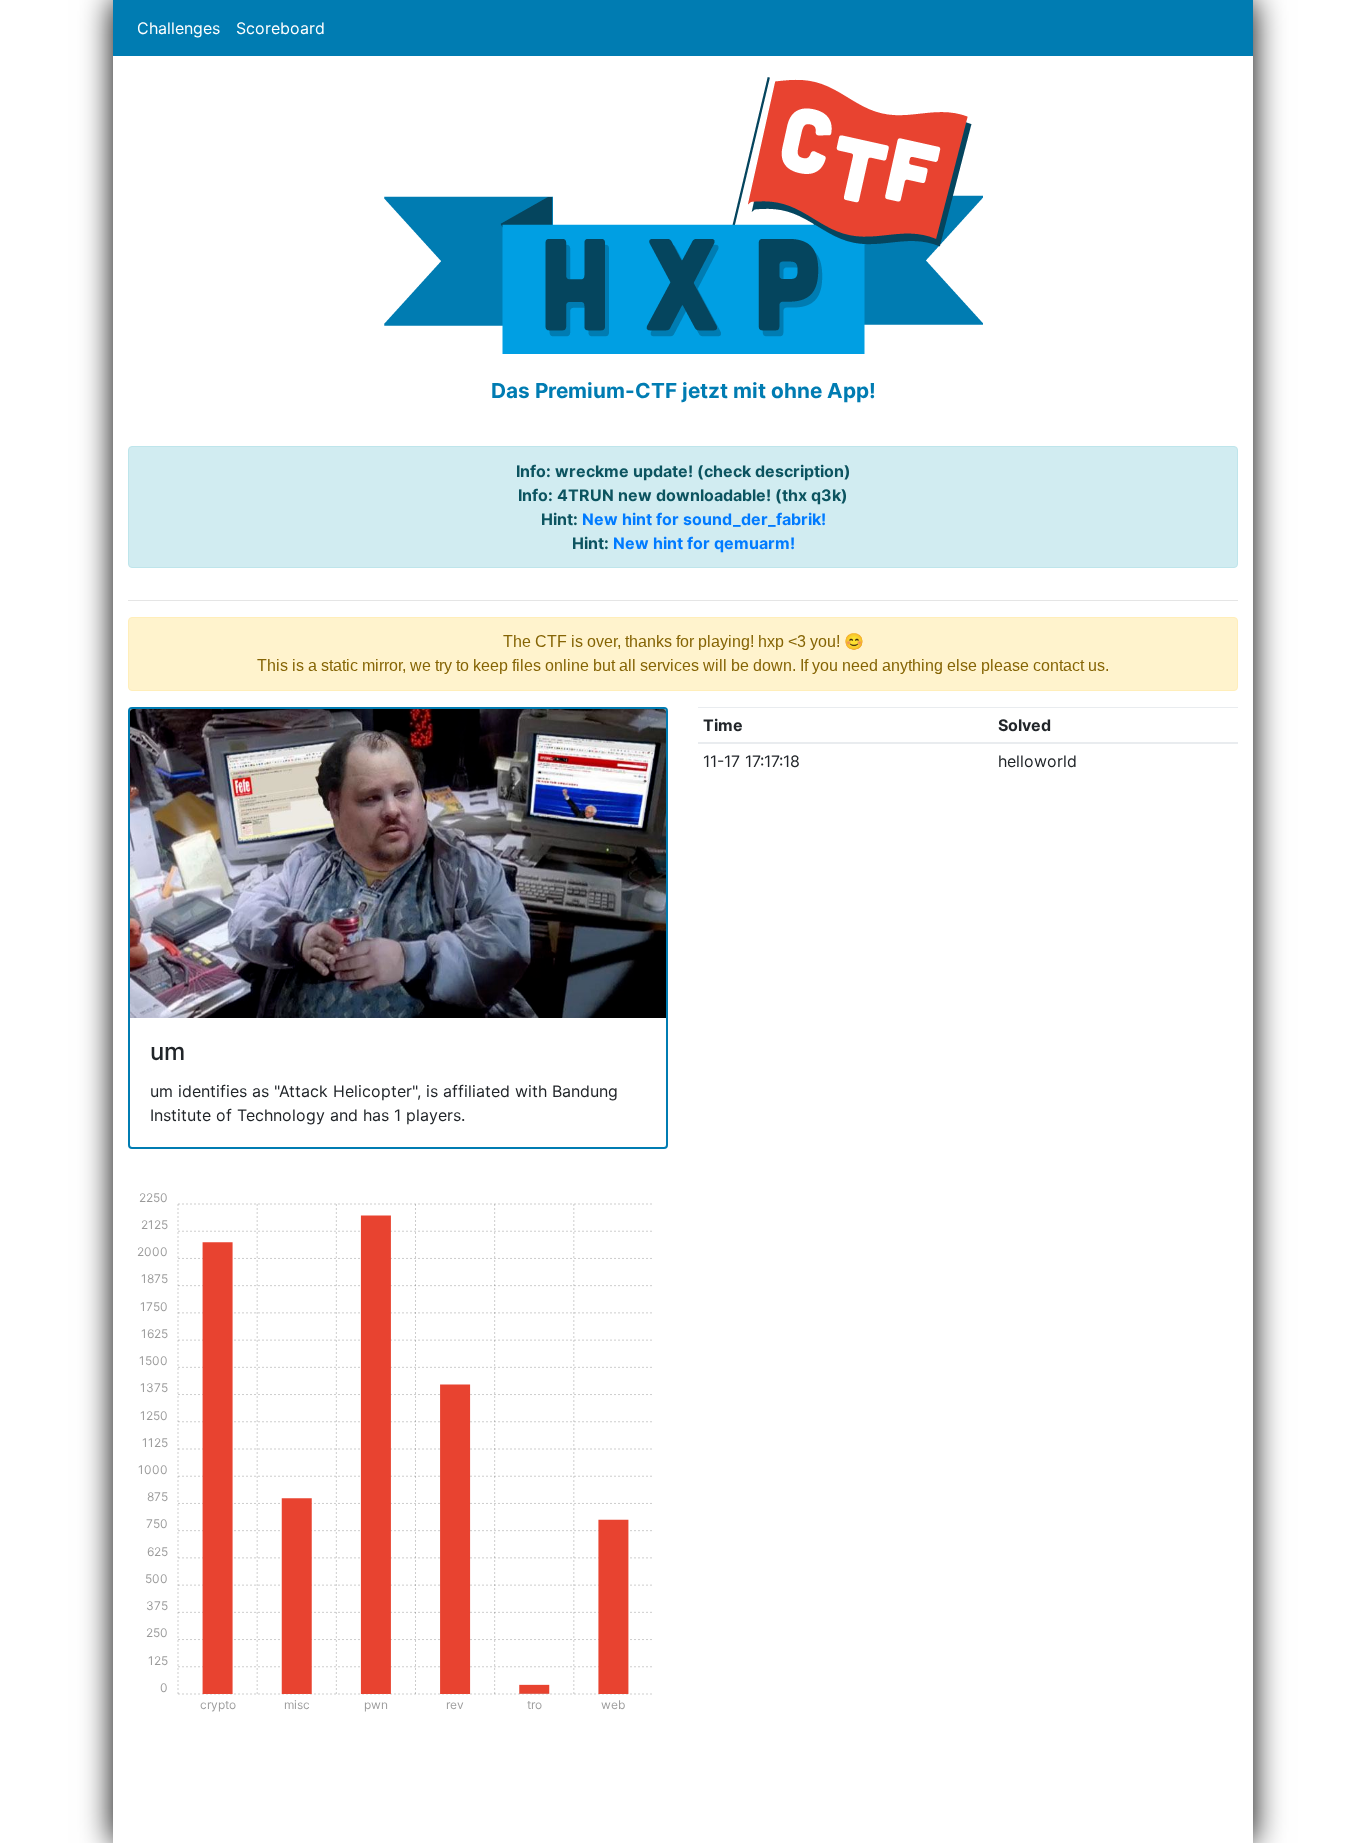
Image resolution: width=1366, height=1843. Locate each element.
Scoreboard (280, 28)
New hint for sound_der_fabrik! (704, 519)
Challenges (178, 28)
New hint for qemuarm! (704, 543)
